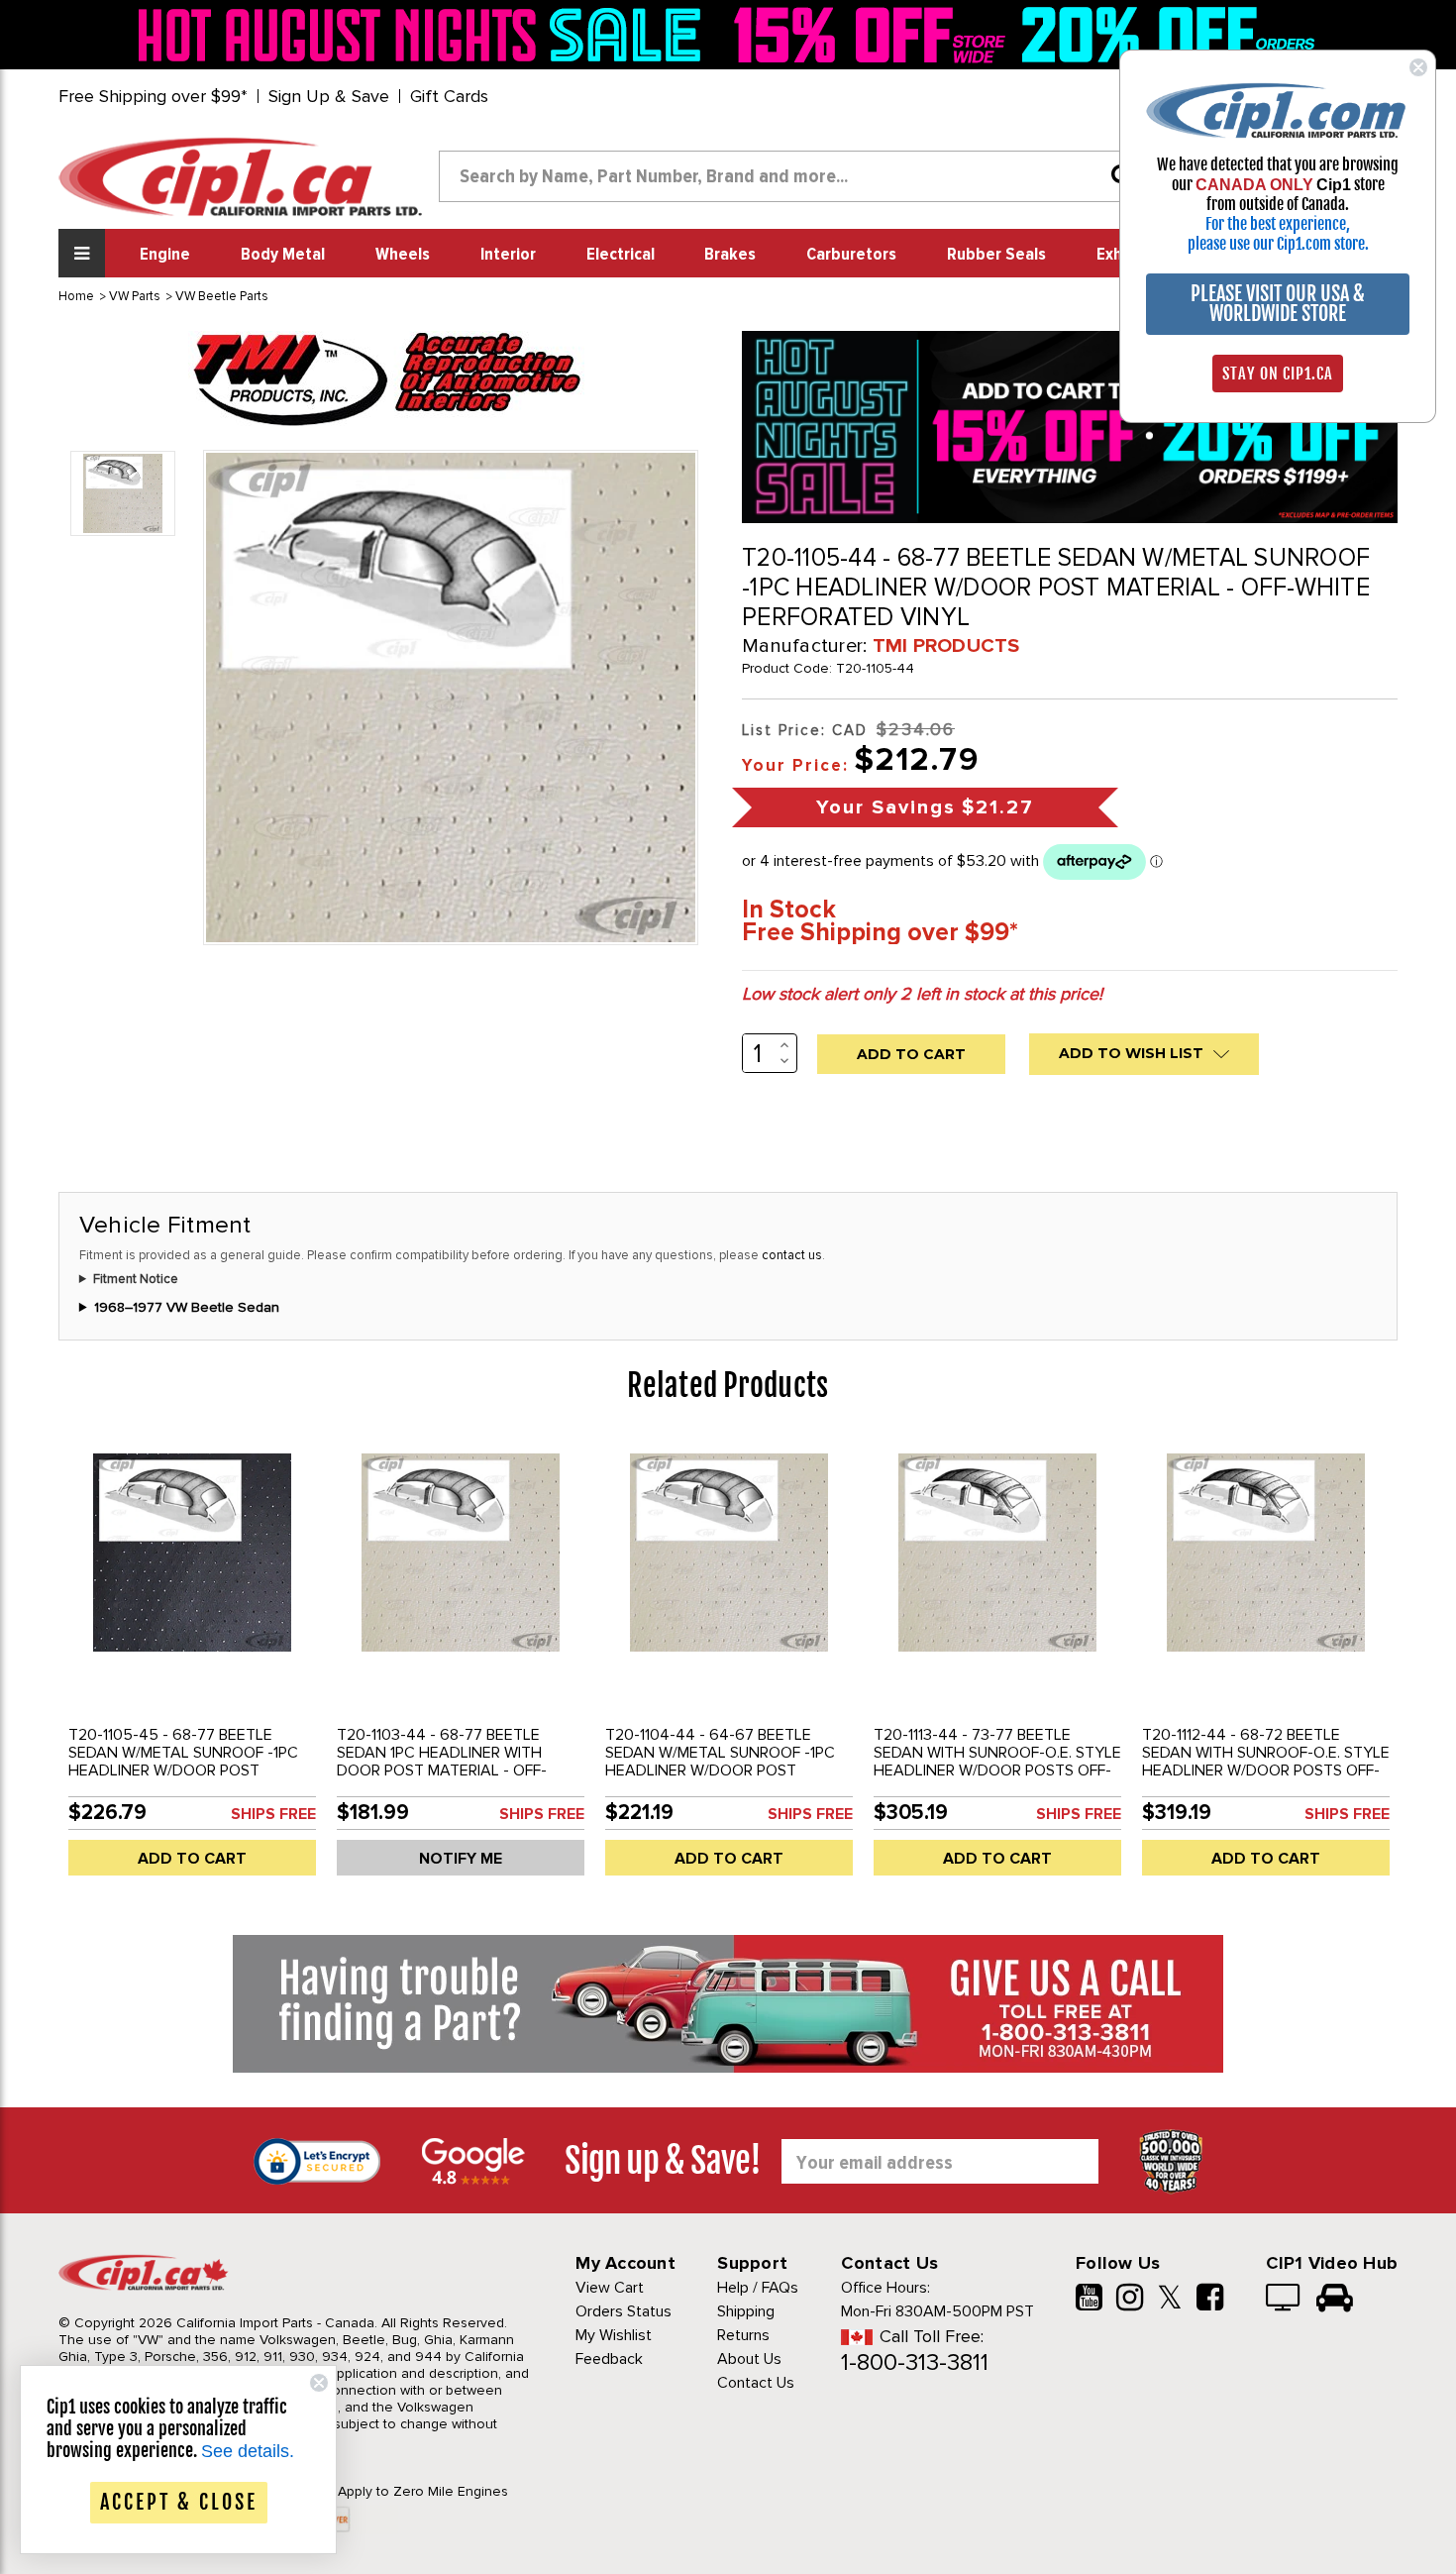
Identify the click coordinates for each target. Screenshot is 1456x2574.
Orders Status (624, 2311)
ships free (273, 1814)
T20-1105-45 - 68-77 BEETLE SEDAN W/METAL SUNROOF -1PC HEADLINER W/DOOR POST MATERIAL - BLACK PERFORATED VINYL (184, 1770)
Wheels (403, 255)
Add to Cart (192, 1859)
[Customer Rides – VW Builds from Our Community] (1335, 2300)
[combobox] (793, 176)
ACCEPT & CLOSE (179, 2502)
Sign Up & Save (329, 96)
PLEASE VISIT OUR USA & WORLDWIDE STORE (1278, 304)
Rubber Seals (996, 255)
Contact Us (756, 2383)
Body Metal (283, 255)
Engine (165, 255)
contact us (792, 1255)
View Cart (610, 2288)
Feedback (609, 2359)
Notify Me (461, 1859)
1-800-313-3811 (915, 2362)
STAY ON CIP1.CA (1278, 374)
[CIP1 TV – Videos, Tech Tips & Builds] (1284, 2300)
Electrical (621, 255)
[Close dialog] (1418, 67)
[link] (425, 35)
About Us (749, 2359)
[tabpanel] (193, 1664)
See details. (248, 2451)
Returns (743, 2335)
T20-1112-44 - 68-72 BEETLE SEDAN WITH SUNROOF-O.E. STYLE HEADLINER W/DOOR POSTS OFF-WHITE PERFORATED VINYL (1266, 1762)
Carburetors (851, 255)
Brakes (730, 255)
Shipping (746, 2311)
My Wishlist (614, 2335)
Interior (508, 255)
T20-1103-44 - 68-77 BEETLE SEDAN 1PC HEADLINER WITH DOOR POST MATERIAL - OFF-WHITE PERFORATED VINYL (442, 1762)
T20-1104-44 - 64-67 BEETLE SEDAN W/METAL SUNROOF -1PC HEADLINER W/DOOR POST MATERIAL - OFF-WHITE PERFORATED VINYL (720, 1770)
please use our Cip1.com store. (1278, 244)
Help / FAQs (758, 2288)
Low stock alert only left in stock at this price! (922, 994)
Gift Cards (449, 96)
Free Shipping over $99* (153, 96)
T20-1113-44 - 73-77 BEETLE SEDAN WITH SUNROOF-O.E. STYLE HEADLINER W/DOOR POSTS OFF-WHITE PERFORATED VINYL (997, 1762)
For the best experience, (1278, 224)
